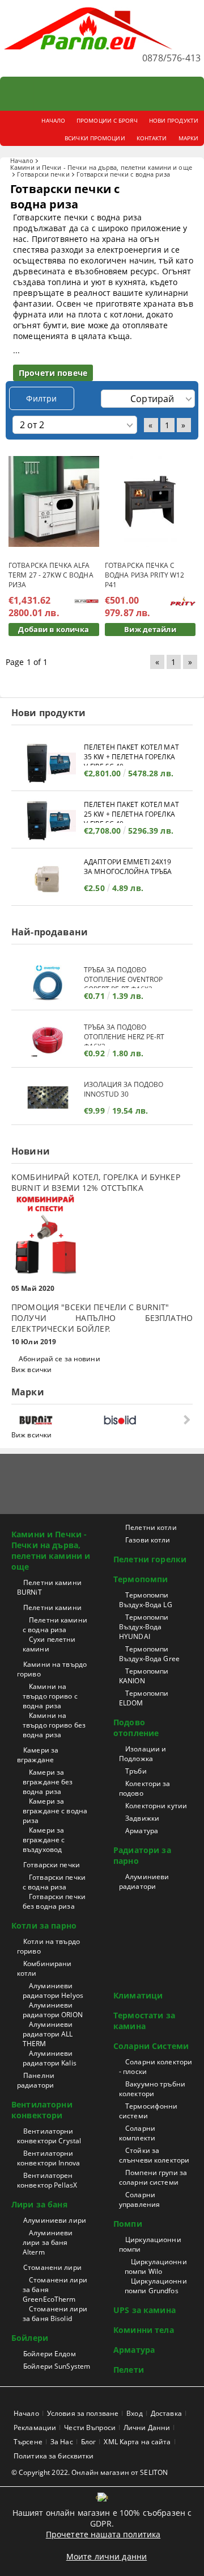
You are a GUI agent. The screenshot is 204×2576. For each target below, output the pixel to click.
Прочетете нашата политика (103, 2534)
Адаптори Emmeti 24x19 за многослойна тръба (128, 867)
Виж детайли (150, 629)
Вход (134, 2413)
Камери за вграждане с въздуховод (44, 1840)
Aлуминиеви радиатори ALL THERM (48, 2034)
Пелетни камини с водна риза (55, 1625)
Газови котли (148, 1540)
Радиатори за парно (142, 1855)
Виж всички (31, 1369)
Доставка (166, 2413)
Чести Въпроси (90, 2427)
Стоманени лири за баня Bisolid (55, 2314)
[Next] (186, 1419)
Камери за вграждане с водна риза (55, 1811)
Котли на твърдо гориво (48, 1946)
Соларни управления (139, 2199)
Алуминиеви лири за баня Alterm (48, 2242)
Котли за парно (44, 1925)
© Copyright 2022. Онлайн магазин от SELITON (90, 2472)
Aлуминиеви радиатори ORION (53, 2010)
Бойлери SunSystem (57, 2366)
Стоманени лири (52, 2267)
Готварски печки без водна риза (54, 1901)
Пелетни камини (52, 1607)
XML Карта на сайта (137, 2442)
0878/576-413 (171, 58)
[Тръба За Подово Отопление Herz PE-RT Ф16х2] (48, 1040)
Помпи (128, 2224)
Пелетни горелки (150, 1559)
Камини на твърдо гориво (52, 1669)
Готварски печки (43, 174)
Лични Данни (147, 2427)
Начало (22, 160)
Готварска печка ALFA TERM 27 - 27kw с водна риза (51, 575)
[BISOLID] (143, 1420)
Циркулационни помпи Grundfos (156, 2286)
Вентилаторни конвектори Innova (48, 2158)
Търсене (28, 2442)
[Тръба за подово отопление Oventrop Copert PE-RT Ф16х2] (48, 983)
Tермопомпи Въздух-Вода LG (146, 1600)
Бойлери (30, 2338)
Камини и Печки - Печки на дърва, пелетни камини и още (101, 167)
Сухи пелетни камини (49, 1644)
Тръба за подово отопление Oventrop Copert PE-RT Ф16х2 (123, 977)
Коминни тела (144, 2330)
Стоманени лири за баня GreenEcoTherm (55, 2289)
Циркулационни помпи (150, 2244)
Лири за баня (39, 2204)
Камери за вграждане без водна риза (48, 1782)
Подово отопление (136, 1728)
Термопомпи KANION (144, 1676)
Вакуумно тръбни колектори (152, 2089)
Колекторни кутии (156, 1806)
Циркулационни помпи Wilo (156, 2266)
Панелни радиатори (36, 2080)
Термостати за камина (144, 2021)
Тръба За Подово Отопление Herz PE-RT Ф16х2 (124, 1034)
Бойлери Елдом (50, 2354)
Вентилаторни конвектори (42, 2110)
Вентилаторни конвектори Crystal (49, 2136)
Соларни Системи (151, 2046)
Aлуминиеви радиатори (144, 1881)
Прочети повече (53, 373)
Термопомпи (141, 1579)
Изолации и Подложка (143, 1754)
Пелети (129, 2370)
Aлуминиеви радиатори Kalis (50, 2058)
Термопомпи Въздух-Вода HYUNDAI (144, 1627)
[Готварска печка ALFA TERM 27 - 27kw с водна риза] (54, 501)
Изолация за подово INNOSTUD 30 (124, 1089)
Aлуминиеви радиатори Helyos (53, 1990)
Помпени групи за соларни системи (153, 2177)
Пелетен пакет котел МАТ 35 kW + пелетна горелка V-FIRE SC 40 (131, 754)
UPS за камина (144, 2310)
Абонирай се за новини (59, 1359)
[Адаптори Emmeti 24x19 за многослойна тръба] (48, 878)
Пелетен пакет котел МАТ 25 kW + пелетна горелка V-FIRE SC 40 (131, 811)
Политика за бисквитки (54, 2456)
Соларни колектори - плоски (156, 2067)
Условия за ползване (83, 2413)
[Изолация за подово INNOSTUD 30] (48, 1097)
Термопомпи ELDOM (144, 1698)
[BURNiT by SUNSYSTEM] (59, 1420)
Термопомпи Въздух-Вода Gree (149, 1654)
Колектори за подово (145, 1788)
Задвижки (142, 1818)
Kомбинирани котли (44, 1968)
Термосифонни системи (148, 2111)
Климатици (138, 1995)
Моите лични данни (107, 2556)
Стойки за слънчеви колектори (154, 2155)
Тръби (136, 1771)
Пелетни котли (151, 1527)
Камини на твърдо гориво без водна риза (54, 1725)
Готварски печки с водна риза (54, 1882)
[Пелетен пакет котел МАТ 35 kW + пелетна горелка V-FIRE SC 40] (48, 764)
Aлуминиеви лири (55, 2220)
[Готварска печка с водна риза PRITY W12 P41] (150, 502)
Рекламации (35, 2427)
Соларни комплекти (137, 2133)
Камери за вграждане (38, 1755)
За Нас (62, 2442)
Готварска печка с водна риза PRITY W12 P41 (144, 575)
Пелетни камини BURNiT (49, 1587)
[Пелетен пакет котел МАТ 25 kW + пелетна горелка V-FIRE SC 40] (48, 821)
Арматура (142, 1831)
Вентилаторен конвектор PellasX (47, 2180)
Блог (88, 2442)
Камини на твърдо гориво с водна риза (50, 1696)
